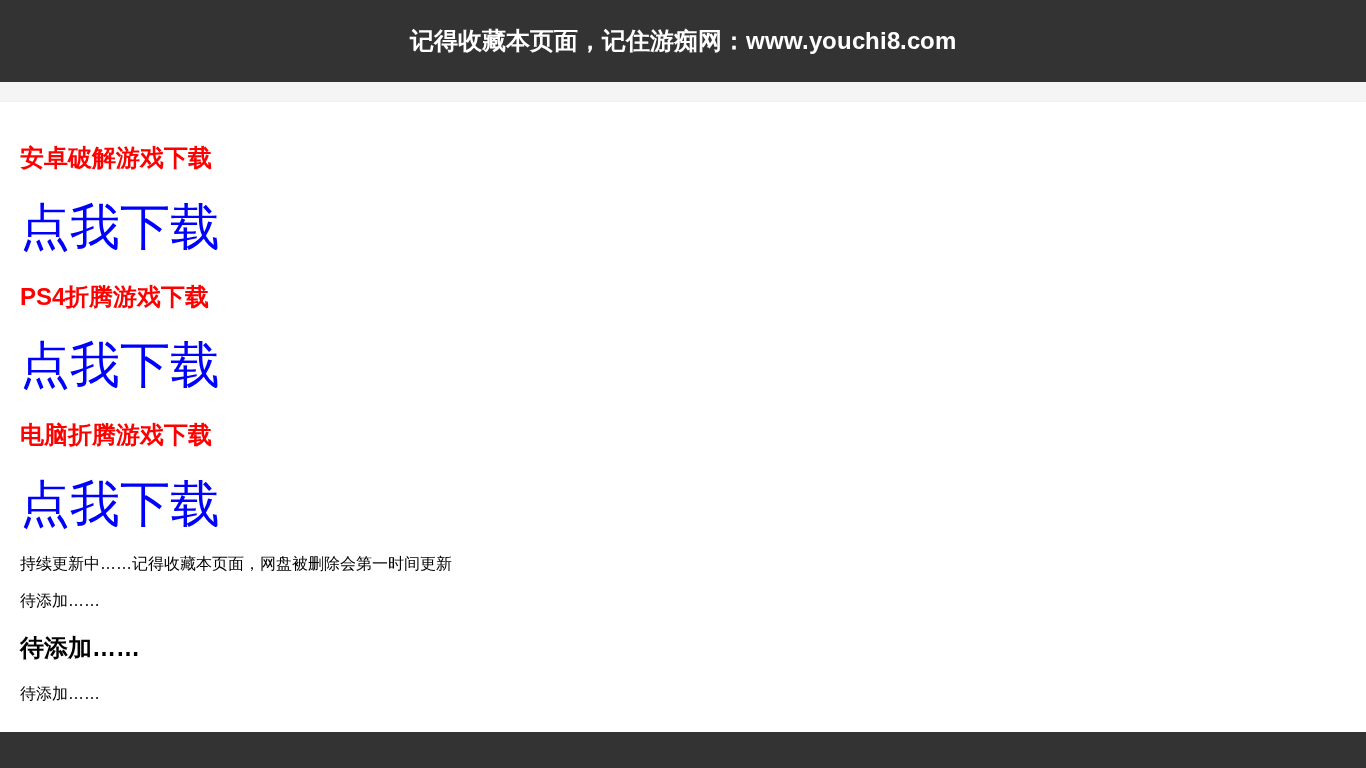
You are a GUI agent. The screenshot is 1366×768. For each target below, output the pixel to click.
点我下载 (120, 227)
